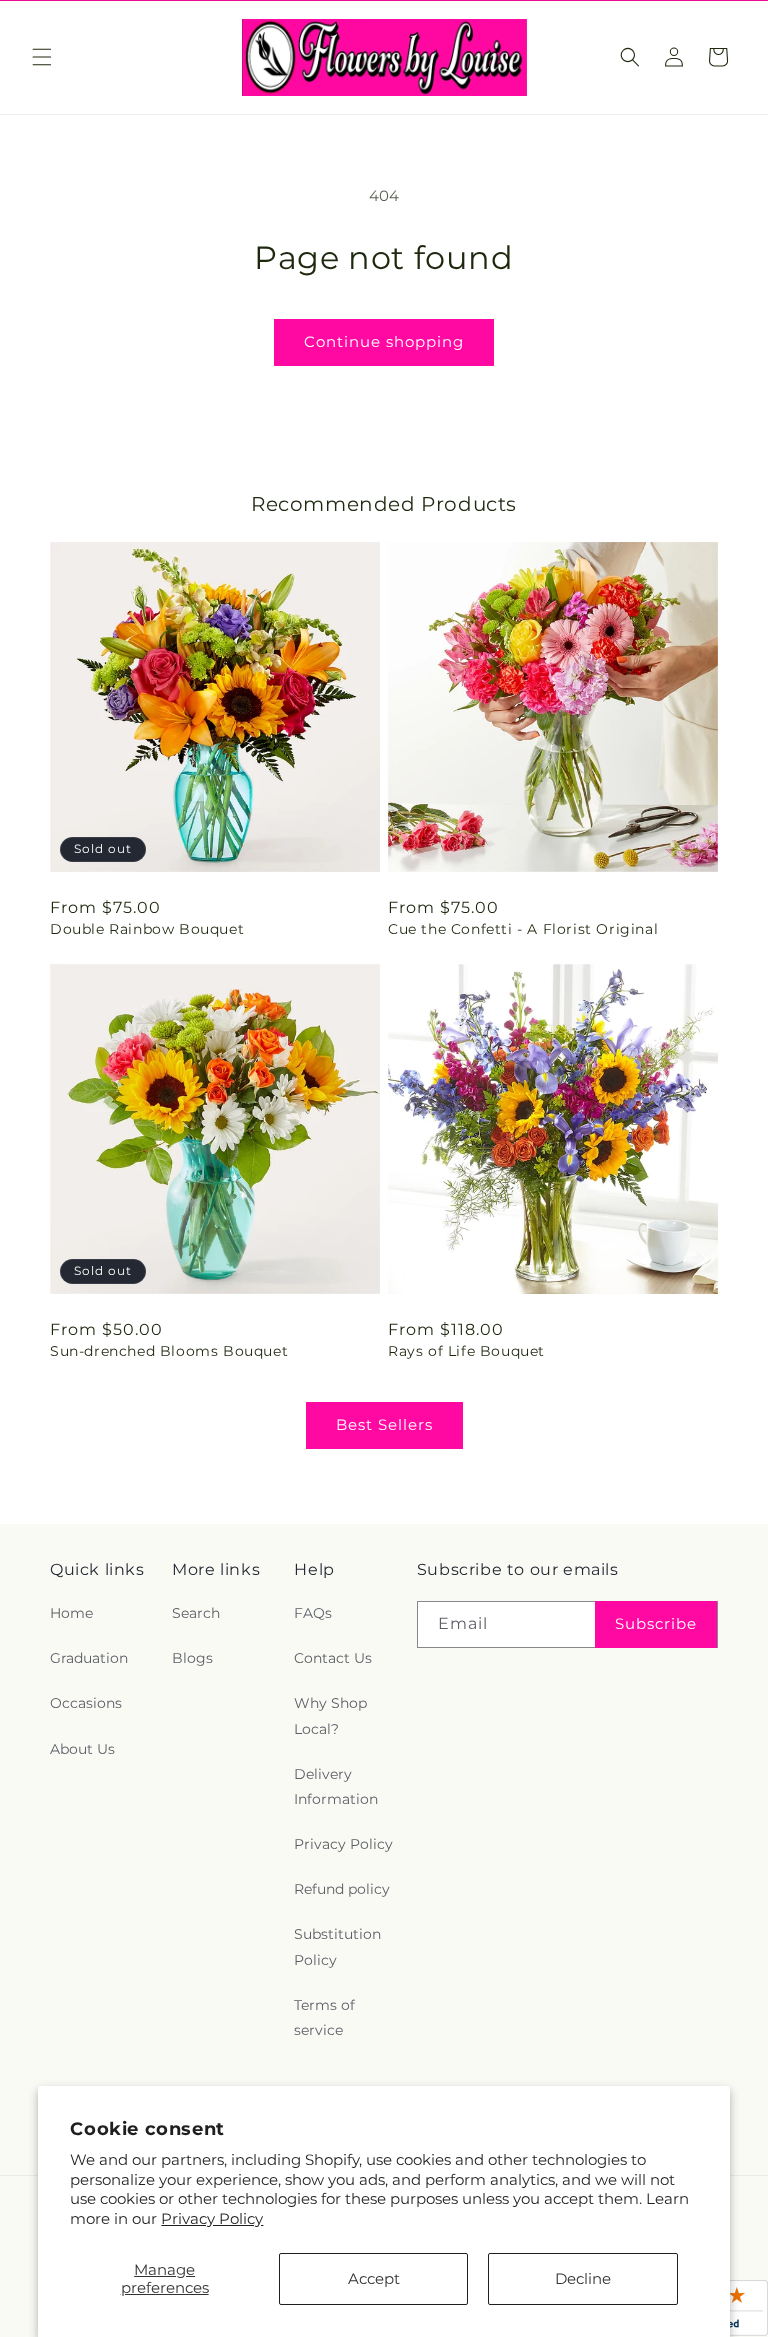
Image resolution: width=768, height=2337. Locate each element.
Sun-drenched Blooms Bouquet (169, 1351)
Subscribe (656, 1623)
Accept (374, 2278)
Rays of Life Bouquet (466, 1351)
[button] (42, 57)
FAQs (313, 1613)
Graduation (89, 1658)
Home (71, 1613)
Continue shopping (384, 341)
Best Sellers (384, 1424)
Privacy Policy (212, 2218)
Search (196, 1613)
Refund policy (342, 1889)
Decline (583, 2278)
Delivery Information (336, 1786)
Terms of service (324, 2017)
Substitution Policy (337, 1946)
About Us (82, 1749)
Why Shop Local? (330, 1715)
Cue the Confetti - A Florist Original (523, 929)
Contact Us (333, 1658)
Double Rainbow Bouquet (147, 929)
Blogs (192, 1658)
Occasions (86, 1703)
